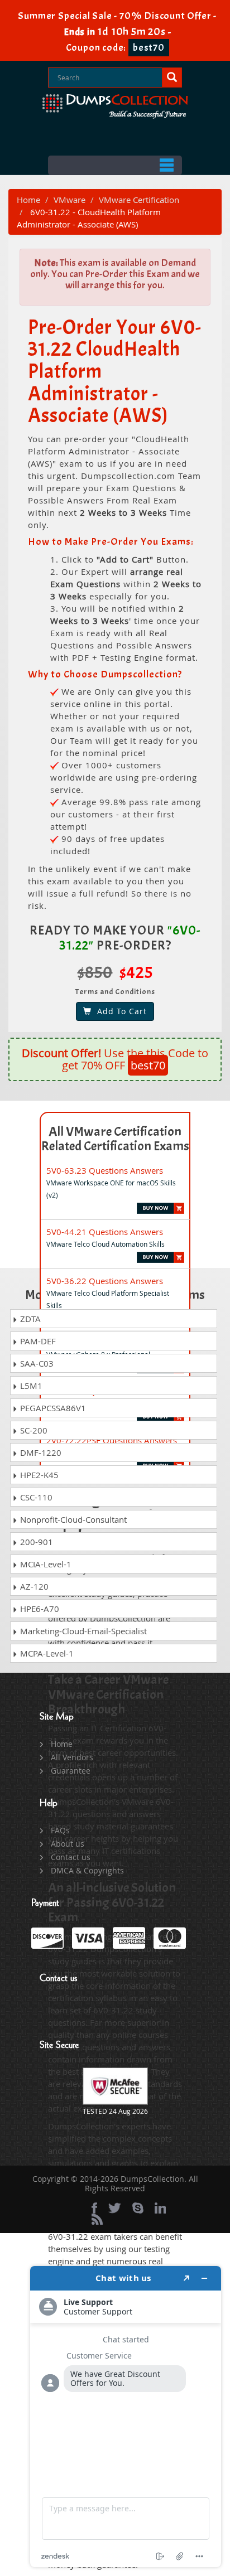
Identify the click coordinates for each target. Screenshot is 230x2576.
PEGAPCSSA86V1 (52, 1408)
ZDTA (29, 1319)
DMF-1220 (40, 1452)
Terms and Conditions (115, 992)
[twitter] (115, 2208)
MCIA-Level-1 (45, 1564)
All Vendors (72, 1757)
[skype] (138, 2208)
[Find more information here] (126, 2417)
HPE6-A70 (39, 1609)
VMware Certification (139, 200)
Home (28, 200)
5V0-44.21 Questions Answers (105, 1232)
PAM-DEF (37, 1341)
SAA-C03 (36, 1363)
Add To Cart (119, 1011)
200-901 (35, 1542)
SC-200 (33, 1430)
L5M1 (30, 1386)
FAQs (60, 1830)
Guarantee (71, 1771)
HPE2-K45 (38, 1475)
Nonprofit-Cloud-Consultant (72, 1519)
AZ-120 (33, 1586)
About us (68, 1844)
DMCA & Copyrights (87, 1870)
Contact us (71, 1857)
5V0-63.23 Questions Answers (105, 1170)
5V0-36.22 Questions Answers (105, 1281)
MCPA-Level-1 (46, 1653)
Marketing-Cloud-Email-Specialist (82, 1631)
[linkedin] (160, 2208)
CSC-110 (35, 1497)
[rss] (97, 2219)
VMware (70, 200)
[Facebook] (94, 2208)
